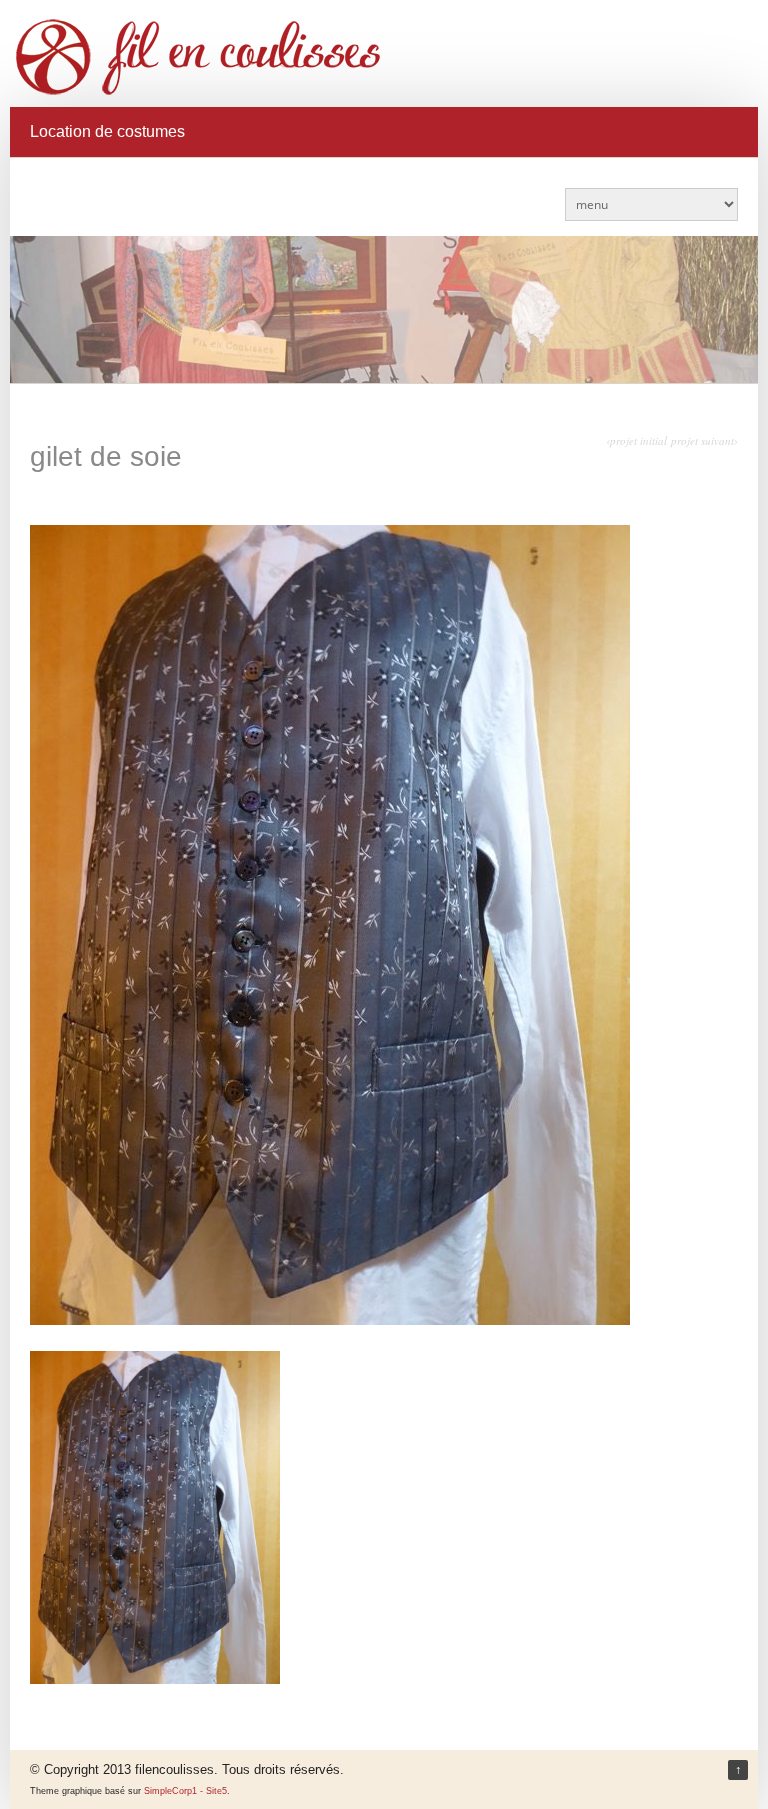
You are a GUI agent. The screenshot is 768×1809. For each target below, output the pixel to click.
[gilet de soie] (330, 1320)
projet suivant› (704, 440)
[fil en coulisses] (385, 57)
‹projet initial (636, 440)
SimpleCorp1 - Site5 (185, 1791)
